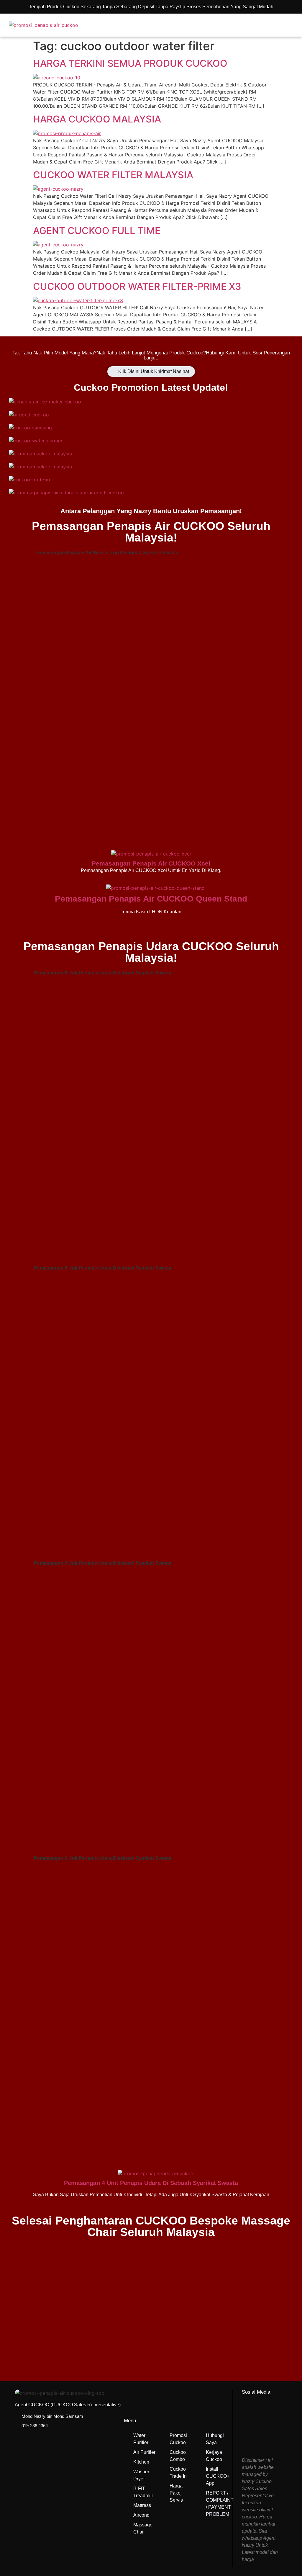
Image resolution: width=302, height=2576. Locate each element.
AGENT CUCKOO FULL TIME (97, 231)
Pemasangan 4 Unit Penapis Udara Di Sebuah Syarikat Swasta (151, 2183)
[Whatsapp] (254, 2438)
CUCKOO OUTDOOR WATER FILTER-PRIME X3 (137, 286)
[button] (265, 25)
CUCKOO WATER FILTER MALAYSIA (113, 175)
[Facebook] (254, 2413)
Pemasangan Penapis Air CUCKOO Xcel (151, 863)
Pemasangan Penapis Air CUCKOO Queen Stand (151, 899)
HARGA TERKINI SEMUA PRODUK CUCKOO (130, 63)
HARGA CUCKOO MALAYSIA (97, 119)
